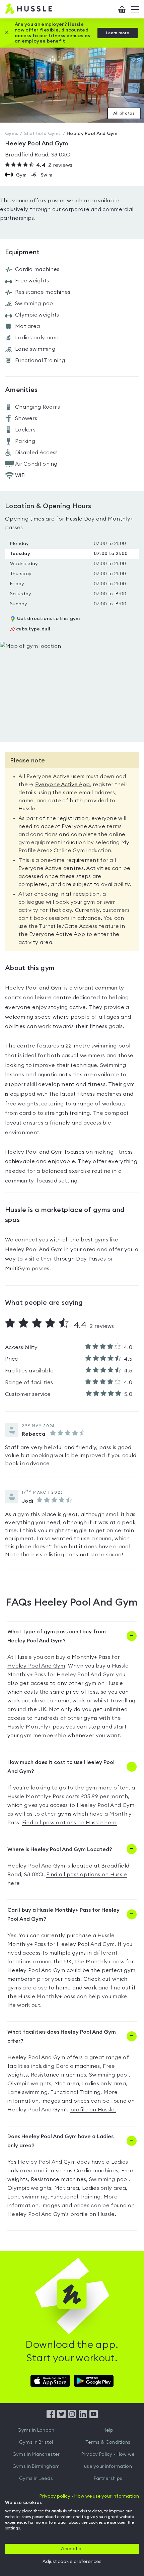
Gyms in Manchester (36, 2454)
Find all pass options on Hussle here (69, 1823)
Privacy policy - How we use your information (89, 2496)
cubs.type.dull (30, 629)
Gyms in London (36, 2430)
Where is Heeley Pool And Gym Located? (60, 1849)
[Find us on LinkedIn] (83, 2417)
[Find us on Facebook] (51, 2417)
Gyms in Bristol (36, 2442)
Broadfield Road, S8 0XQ (38, 155)
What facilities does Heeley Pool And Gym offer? (62, 2037)
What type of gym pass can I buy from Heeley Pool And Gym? (57, 1636)
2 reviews (54, 165)
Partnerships (108, 2479)
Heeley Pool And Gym (36, 1666)
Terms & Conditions (108, 2442)
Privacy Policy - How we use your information (108, 2460)
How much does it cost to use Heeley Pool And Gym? (61, 1767)
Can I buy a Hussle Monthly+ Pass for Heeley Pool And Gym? (63, 1915)
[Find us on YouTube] (94, 2417)
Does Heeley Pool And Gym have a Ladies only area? (60, 2141)
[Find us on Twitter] (61, 2417)
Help (108, 2430)
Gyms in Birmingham (36, 2466)
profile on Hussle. (93, 2110)
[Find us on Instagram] (72, 2417)
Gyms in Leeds (36, 2479)
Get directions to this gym (48, 619)
